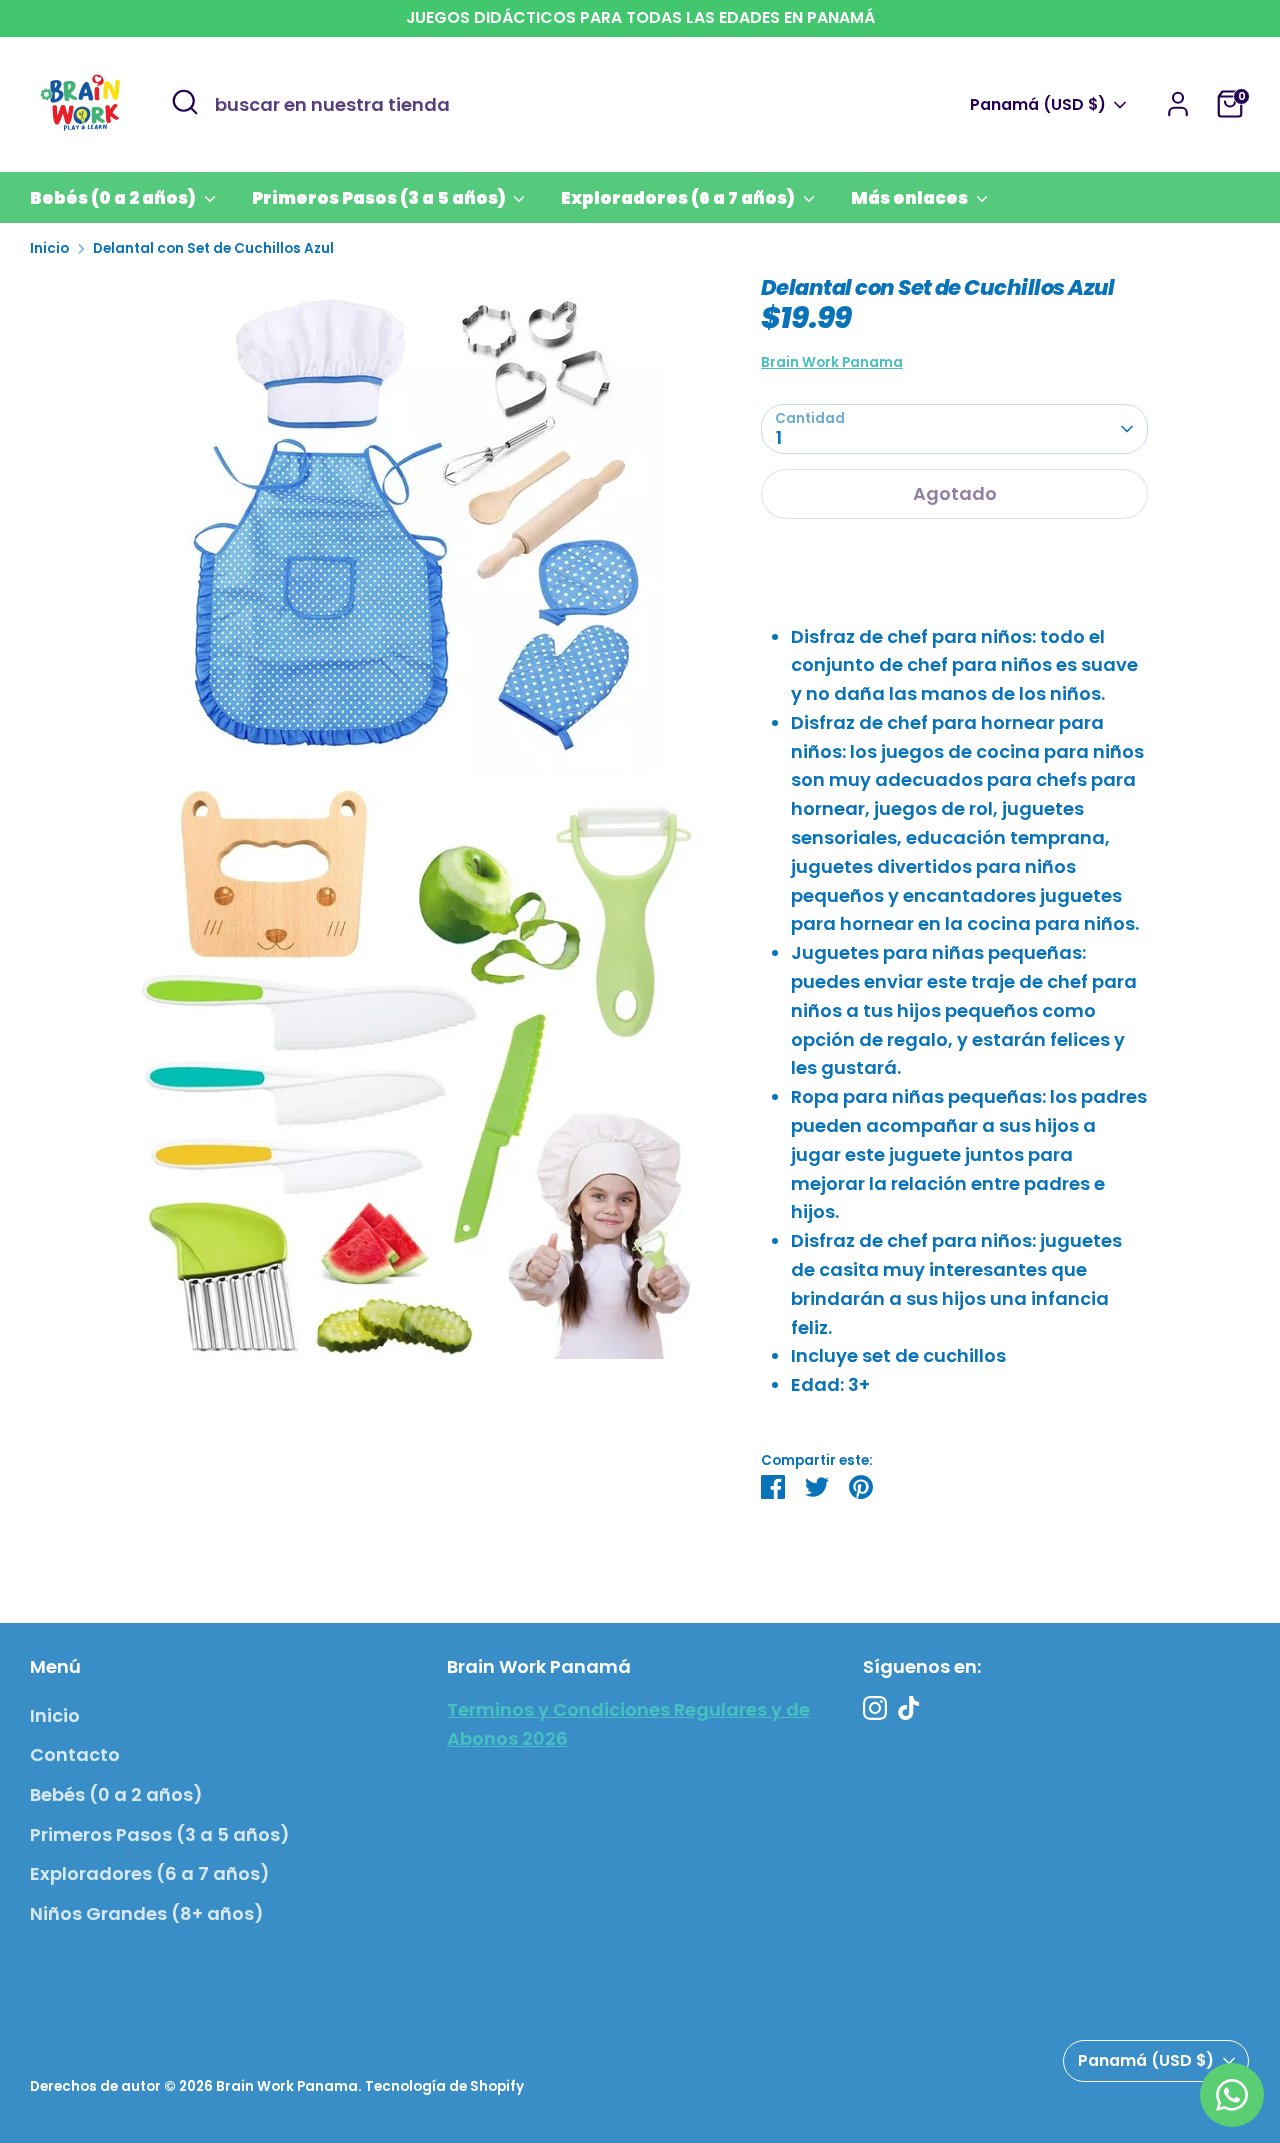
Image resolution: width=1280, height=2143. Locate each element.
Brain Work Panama (832, 362)
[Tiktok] (909, 1708)
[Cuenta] (1178, 104)
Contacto (75, 1754)
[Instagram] (875, 1708)
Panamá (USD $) (1038, 105)
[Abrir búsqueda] (185, 102)
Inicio (49, 248)
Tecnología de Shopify (444, 2086)
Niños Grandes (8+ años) (147, 1913)
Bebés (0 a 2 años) (114, 198)
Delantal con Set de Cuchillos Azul (213, 248)
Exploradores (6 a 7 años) (679, 198)
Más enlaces (911, 198)
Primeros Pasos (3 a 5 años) (380, 198)
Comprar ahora (954, 557)
